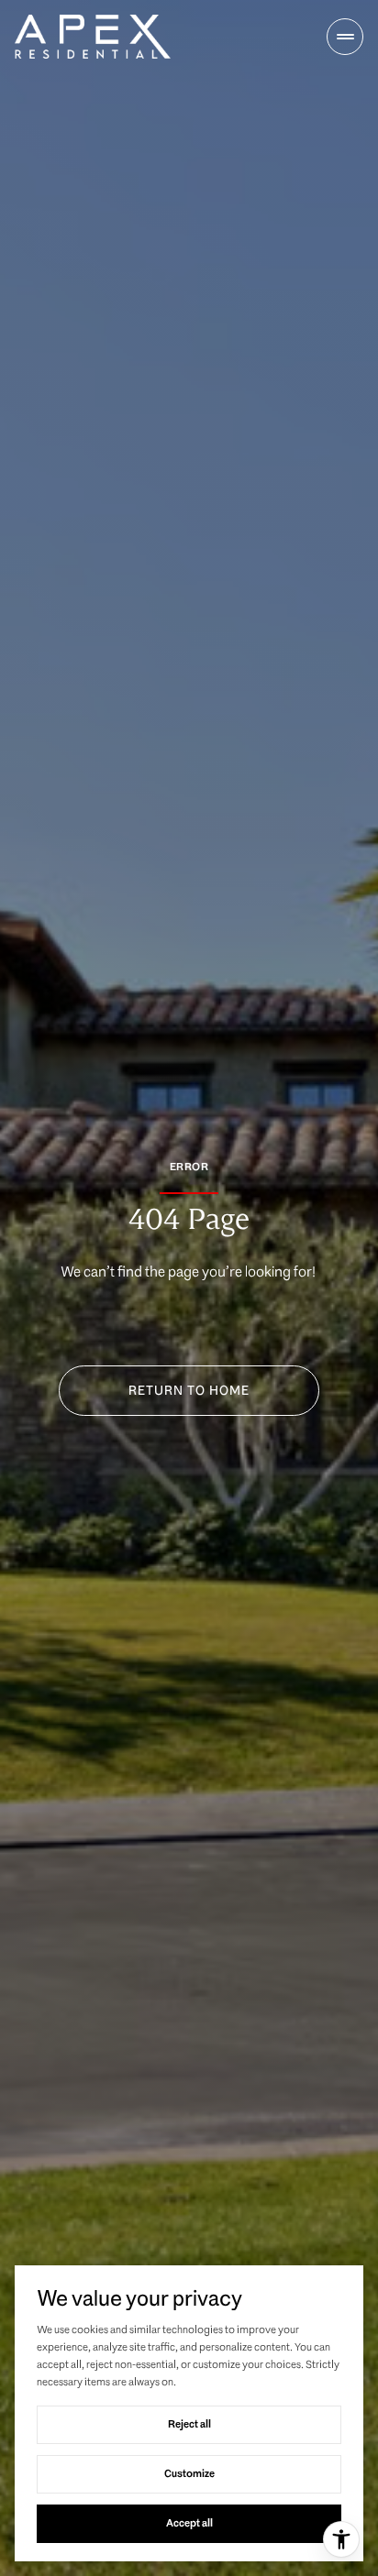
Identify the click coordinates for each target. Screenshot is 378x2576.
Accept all (189, 2523)
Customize (189, 2473)
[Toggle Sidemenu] (345, 37)
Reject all (189, 2424)
